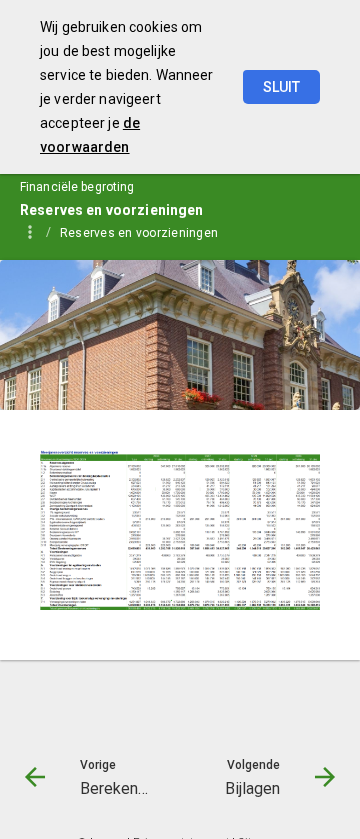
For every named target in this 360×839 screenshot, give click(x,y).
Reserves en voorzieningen (139, 233)
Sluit (281, 87)
